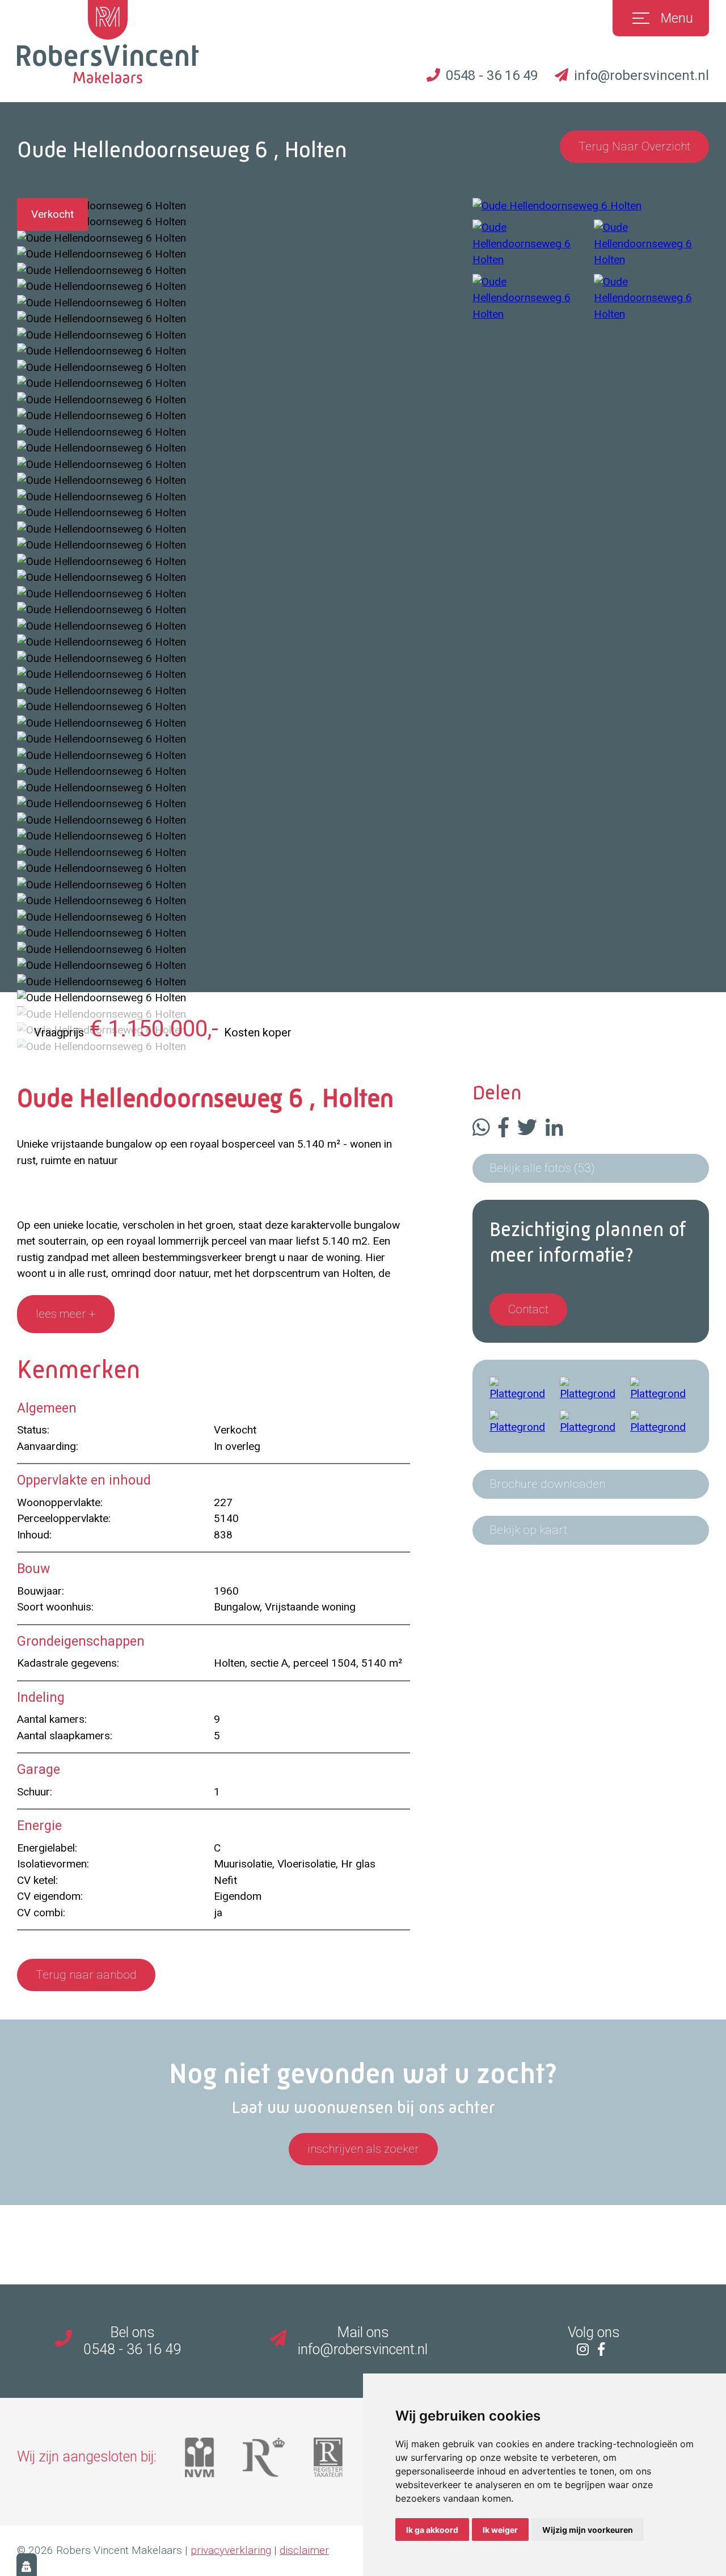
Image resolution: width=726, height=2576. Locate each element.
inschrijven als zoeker (363, 2149)
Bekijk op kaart (528, 1530)
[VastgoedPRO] (278, 2462)
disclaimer (304, 2550)
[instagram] (586, 2349)
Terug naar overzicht (634, 146)
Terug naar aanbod (86, 1975)
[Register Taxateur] (342, 2462)
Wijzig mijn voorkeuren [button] (588, 2530)
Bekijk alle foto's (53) (542, 1168)
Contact (528, 1309)
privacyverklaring (231, 2550)
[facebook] (604, 2349)
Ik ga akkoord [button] (432, 2530)
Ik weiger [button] (500, 2530)
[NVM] (214, 2462)
